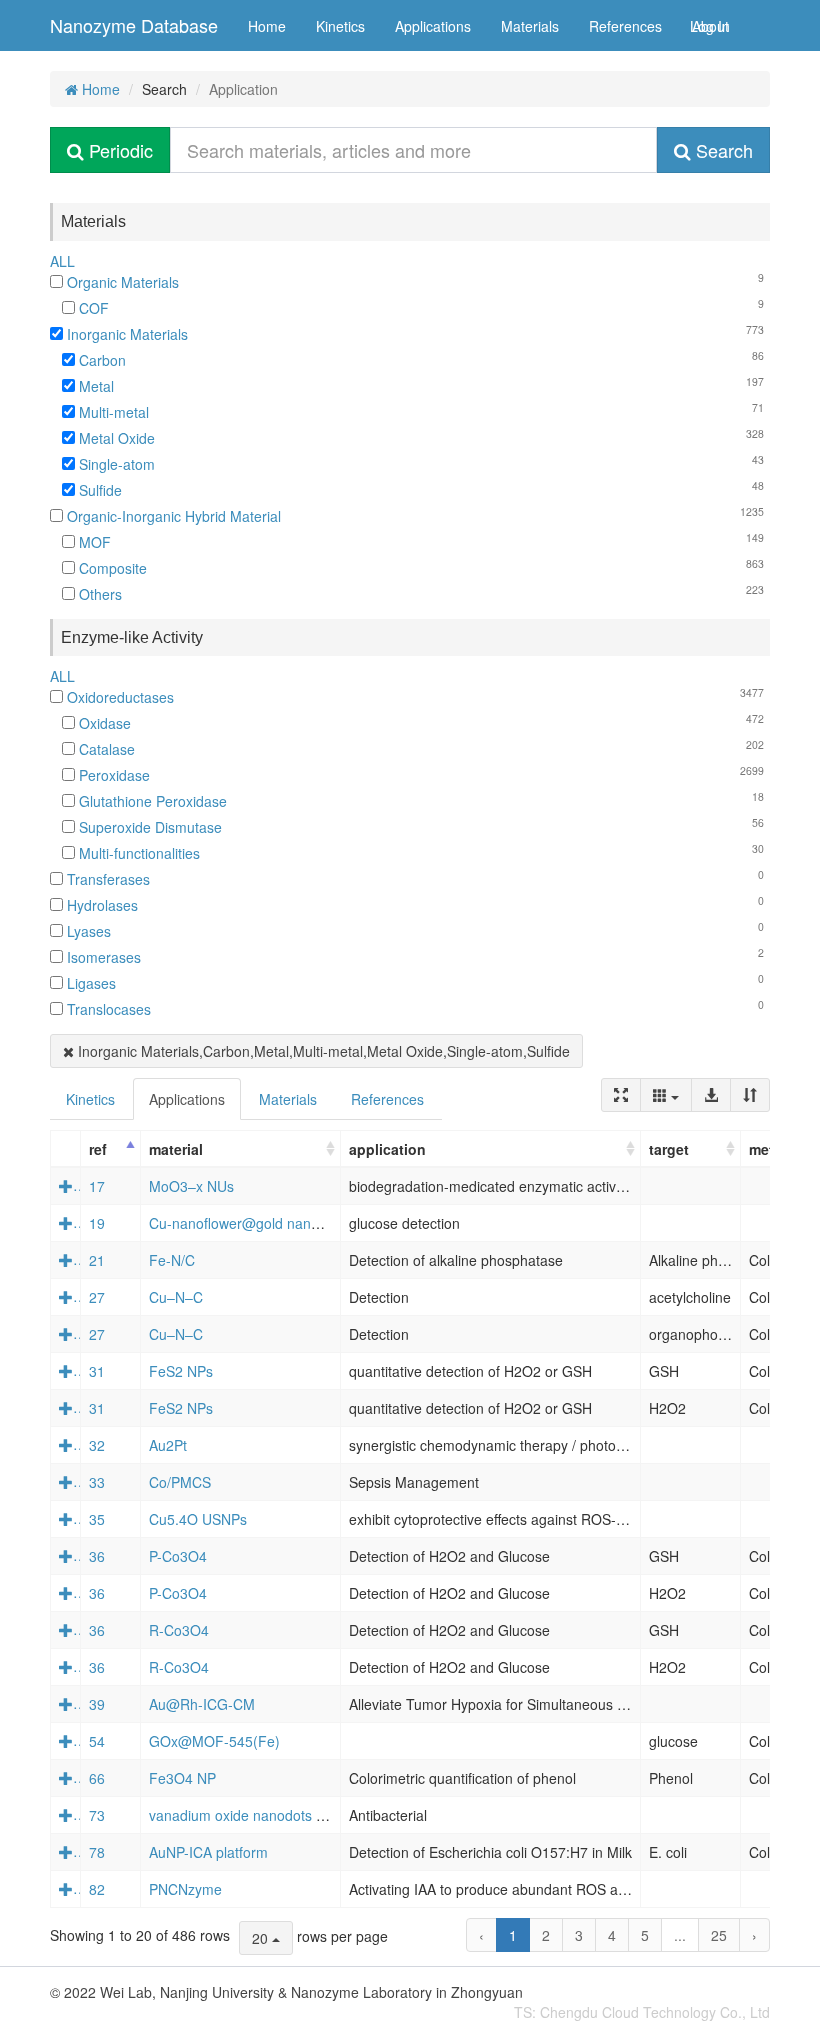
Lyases (87, 931)
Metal (94, 386)
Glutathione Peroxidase (151, 801)
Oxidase (103, 723)
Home (267, 26)
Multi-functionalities (137, 853)
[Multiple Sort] (750, 1095)
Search (722, 150)
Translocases (107, 1009)
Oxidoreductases (118, 697)
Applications (433, 26)
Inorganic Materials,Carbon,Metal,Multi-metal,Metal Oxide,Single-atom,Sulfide (322, 1051)
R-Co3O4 (179, 1630)
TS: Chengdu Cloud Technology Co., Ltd (642, 2012)
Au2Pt (168, 1445)
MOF (93, 542)
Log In (710, 26)
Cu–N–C (176, 1297)
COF (92, 308)
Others (98, 594)
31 (97, 1371)
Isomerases (102, 957)
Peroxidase (112, 775)
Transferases (106, 879)
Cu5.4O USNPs (198, 1519)
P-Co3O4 (178, 1556)
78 (97, 1852)
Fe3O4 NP (182, 1778)
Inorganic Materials (125, 334)
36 (97, 1556)
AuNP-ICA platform (208, 1852)
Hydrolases (100, 905)
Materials (530, 26)
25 (719, 1935)
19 (97, 1223)
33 (97, 1482)
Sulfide (98, 490)
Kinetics (340, 26)
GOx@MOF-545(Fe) (214, 1741)
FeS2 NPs (181, 1371)
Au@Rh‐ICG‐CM (202, 1704)
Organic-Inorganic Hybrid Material (172, 516)
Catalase (105, 749)
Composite (111, 568)
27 (97, 1297)
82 (97, 1889)
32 (97, 1445)
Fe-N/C (172, 1260)
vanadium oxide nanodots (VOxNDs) (264, 1815)
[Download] (711, 1095)
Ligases (89, 983)
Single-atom (115, 464)
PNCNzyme (185, 1889)
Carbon (100, 360)
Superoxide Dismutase (148, 827)
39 (97, 1704)
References (625, 26)
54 (97, 1741)
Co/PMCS (180, 1482)
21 (97, 1260)
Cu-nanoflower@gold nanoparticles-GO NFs (289, 1223)
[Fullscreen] (621, 1095)
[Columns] (666, 1095)
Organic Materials (121, 282)
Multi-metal (112, 412)
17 (97, 1186)
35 (97, 1519)
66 (97, 1778)
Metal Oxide (115, 438)
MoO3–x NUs (191, 1186)
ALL (62, 261)
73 (97, 1815)
